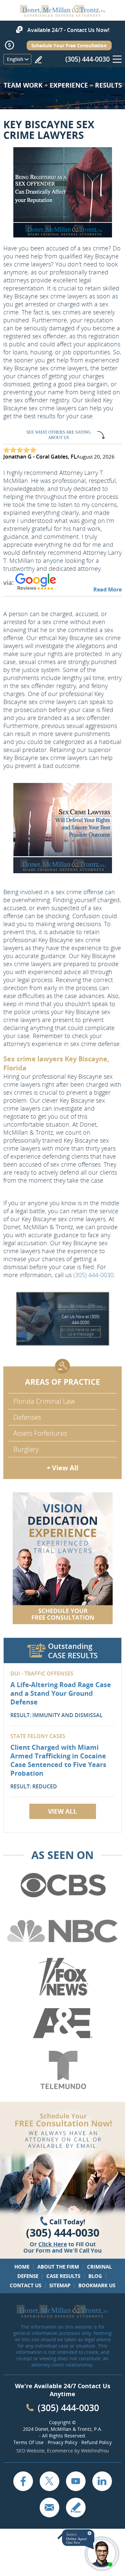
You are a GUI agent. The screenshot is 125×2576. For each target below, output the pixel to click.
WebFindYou (95, 2451)
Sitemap (60, 2285)
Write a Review (38, 60)
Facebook (23, 2481)
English (15, 59)
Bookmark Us (97, 2285)
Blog (95, 2276)
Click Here (53, 2244)
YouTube (76, 2481)
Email (49, 2507)
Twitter (49, 2481)
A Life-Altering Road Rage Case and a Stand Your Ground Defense (61, 1693)
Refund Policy (96, 2442)
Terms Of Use (28, 2442)
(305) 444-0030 (87, 59)
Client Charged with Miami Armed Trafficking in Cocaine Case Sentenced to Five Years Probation (58, 1760)
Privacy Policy (62, 2442)
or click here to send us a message (80, 1332)
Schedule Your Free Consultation (69, 45)
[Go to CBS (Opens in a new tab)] (62, 1885)
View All (62, 1811)
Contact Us (25, 2285)
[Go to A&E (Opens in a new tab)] (62, 2024)
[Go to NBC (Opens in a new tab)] (62, 1931)
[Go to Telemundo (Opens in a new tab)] (62, 2070)
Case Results (63, 2276)
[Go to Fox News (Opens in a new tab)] (62, 1977)
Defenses (27, 1417)
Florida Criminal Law (44, 1401)
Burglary (26, 1449)
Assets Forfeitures (40, 1433)
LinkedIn (102, 2481)
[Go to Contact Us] (63, 1558)
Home (22, 2267)
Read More (107, 589)
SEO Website (30, 2451)
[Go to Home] (63, 14)
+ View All (62, 1468)
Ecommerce (60, 2451)
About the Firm (58, 2267)
